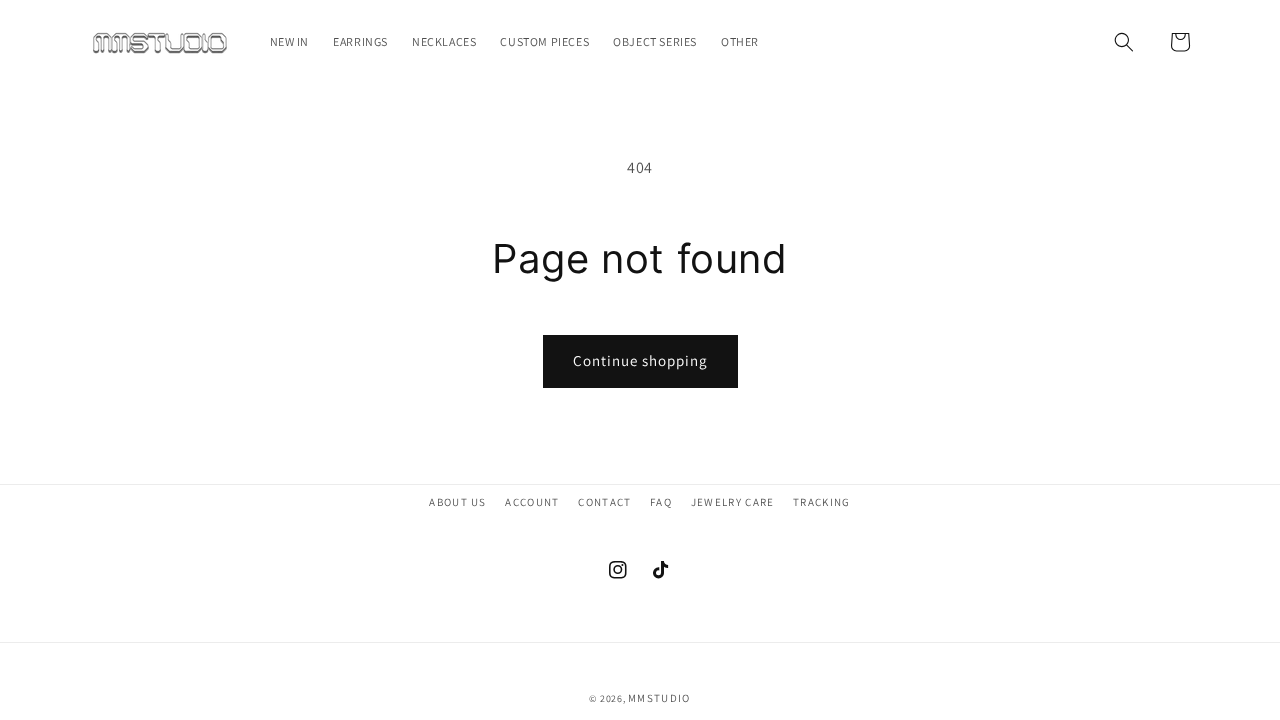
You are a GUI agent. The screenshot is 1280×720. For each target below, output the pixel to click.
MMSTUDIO (659, 698)
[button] (1124, 42)
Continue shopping (640, 360)
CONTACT (604, 502)
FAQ (661, 502)
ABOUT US (458, 502)
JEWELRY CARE (733, 502)
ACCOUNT (532, 502)
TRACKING (822, 502)
